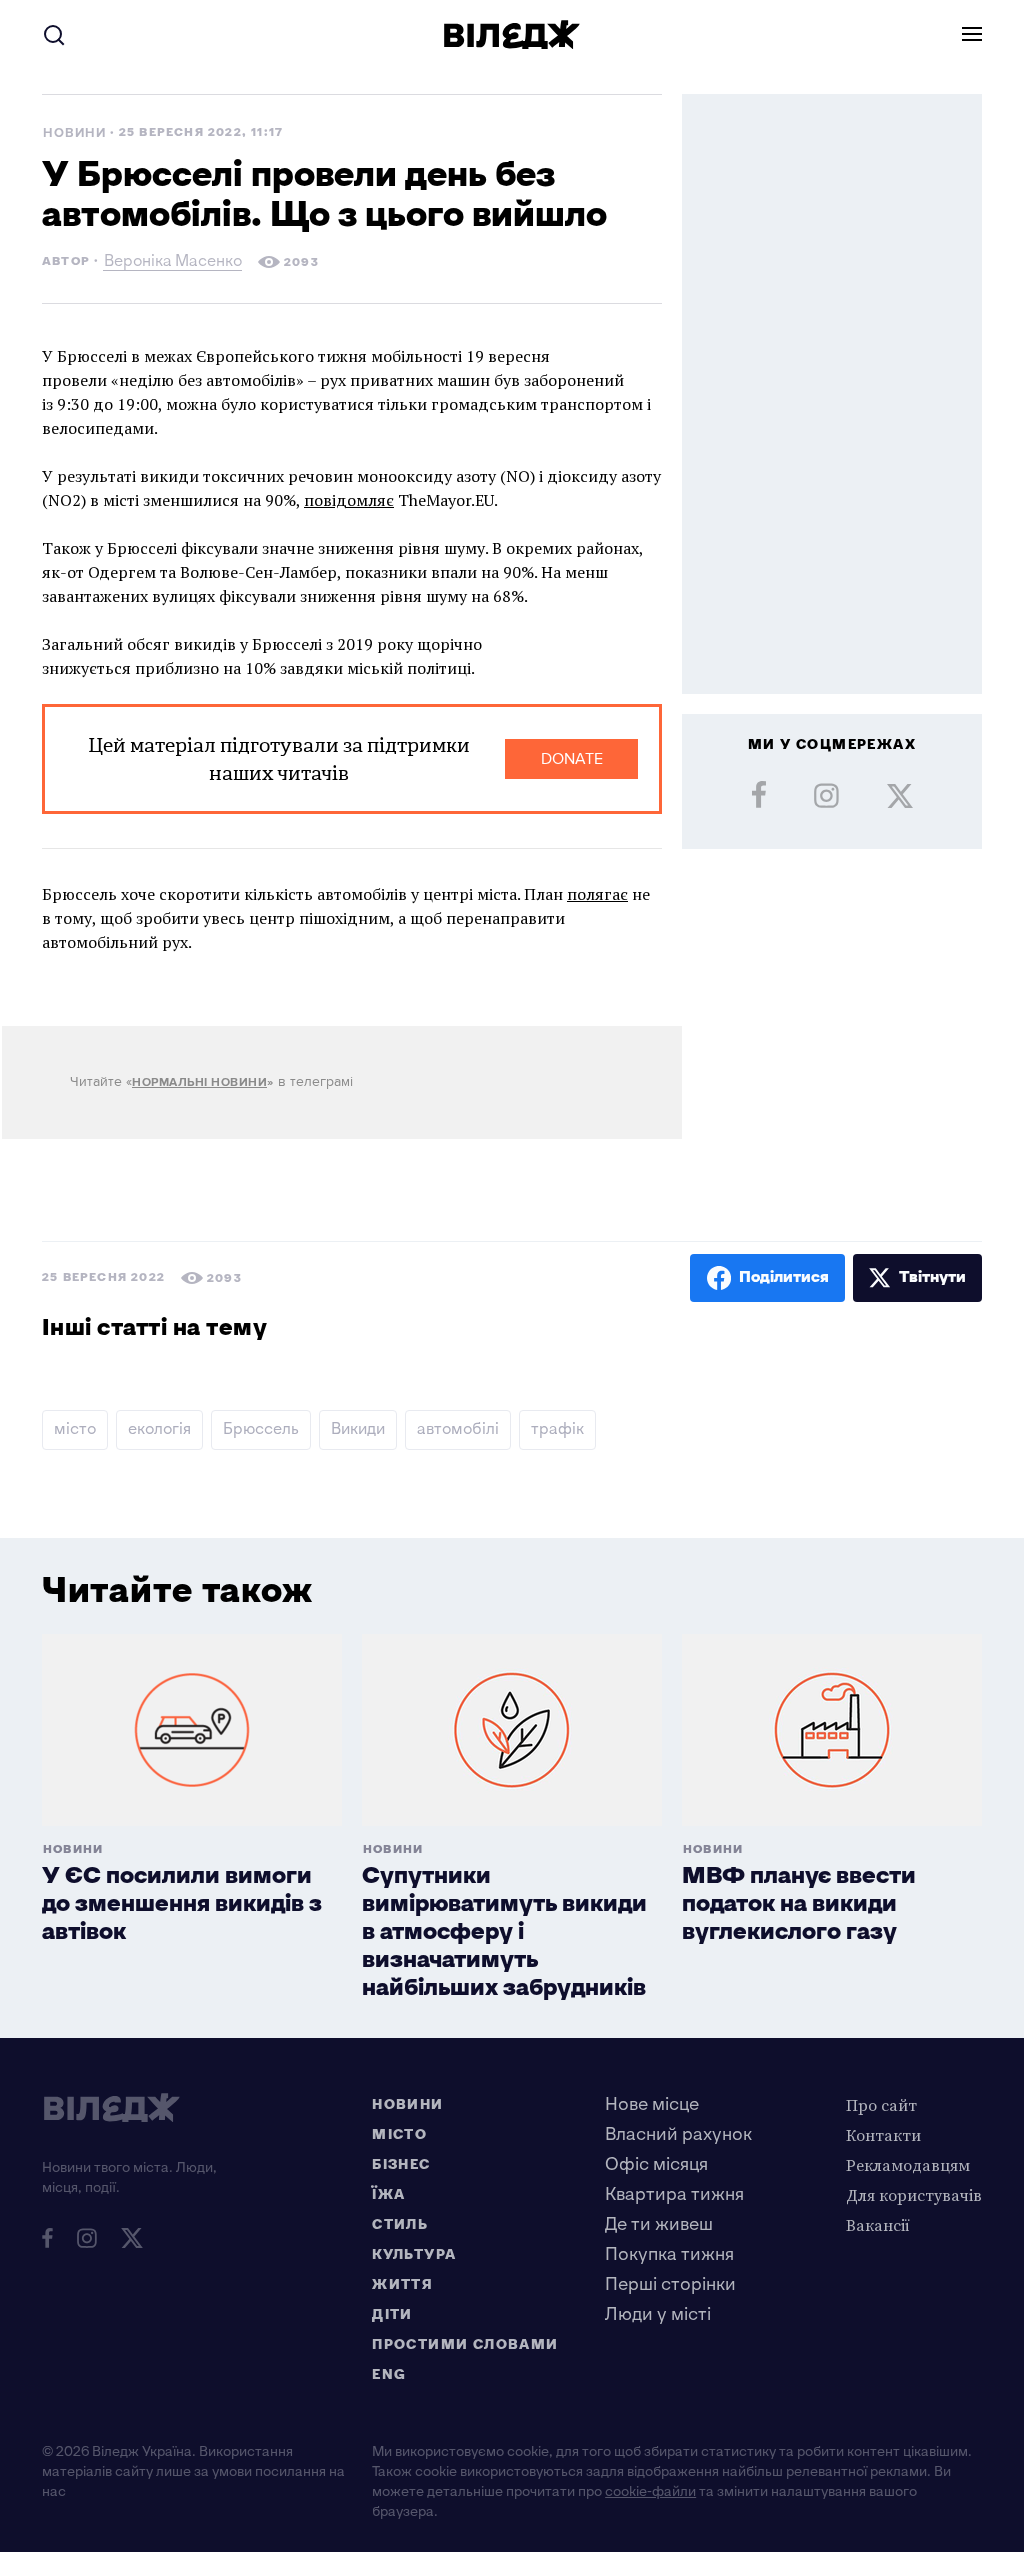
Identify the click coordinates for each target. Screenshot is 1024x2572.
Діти (392, 2314)
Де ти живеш (659, 2224)
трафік (557, 1429)
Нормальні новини (199, 1082)
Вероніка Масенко (173, 263)
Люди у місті (658, 2314)
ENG (389, 2374)
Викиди (358, 1429)
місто (75, 1429)
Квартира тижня (674, 2194)
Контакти (883, 2135)
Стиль (400, 2224)
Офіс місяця (656, 2164)
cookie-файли (650, 2491)
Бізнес (401, 2164)
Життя (402, 2284)
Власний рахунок (678, 2134)
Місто (399, 2134)
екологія (159, 1429)
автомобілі (458, 1429)
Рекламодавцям (908, 2165)
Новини (74, 133)
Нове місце (652, 2104)
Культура (414, 2254)
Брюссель (261, 1429)
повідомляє (349, 500)
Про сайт (881, 2105)
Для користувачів (914, 2195)
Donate (572, 759)
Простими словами (465, 2344)
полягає (597, 894)
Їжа (388, 2194)
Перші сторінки (670, 2284)
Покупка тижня (669, 2254)
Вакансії (878, 2225)
